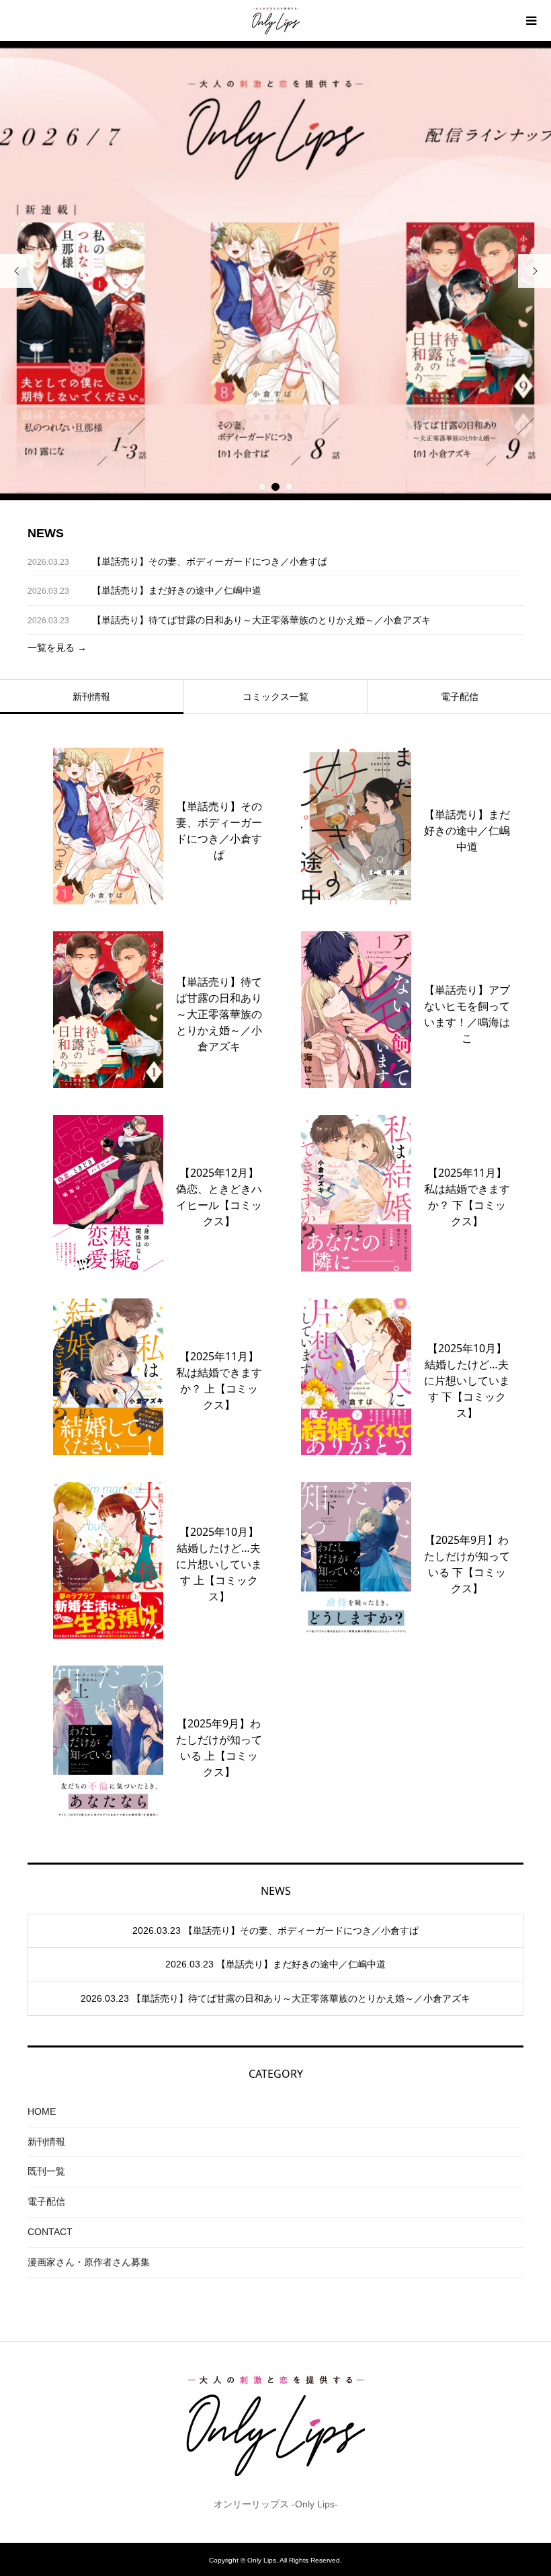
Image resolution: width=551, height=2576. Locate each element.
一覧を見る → (57, 648)
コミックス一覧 (275, 697)
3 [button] (289, 487)
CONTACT (50, 2232)
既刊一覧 (46, 2171)
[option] (275, 271)
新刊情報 (91, 697)
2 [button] (275, 487)
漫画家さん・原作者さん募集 (89, 2262)
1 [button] (262, 487)
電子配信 (460, 697)
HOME (42, 2111)
